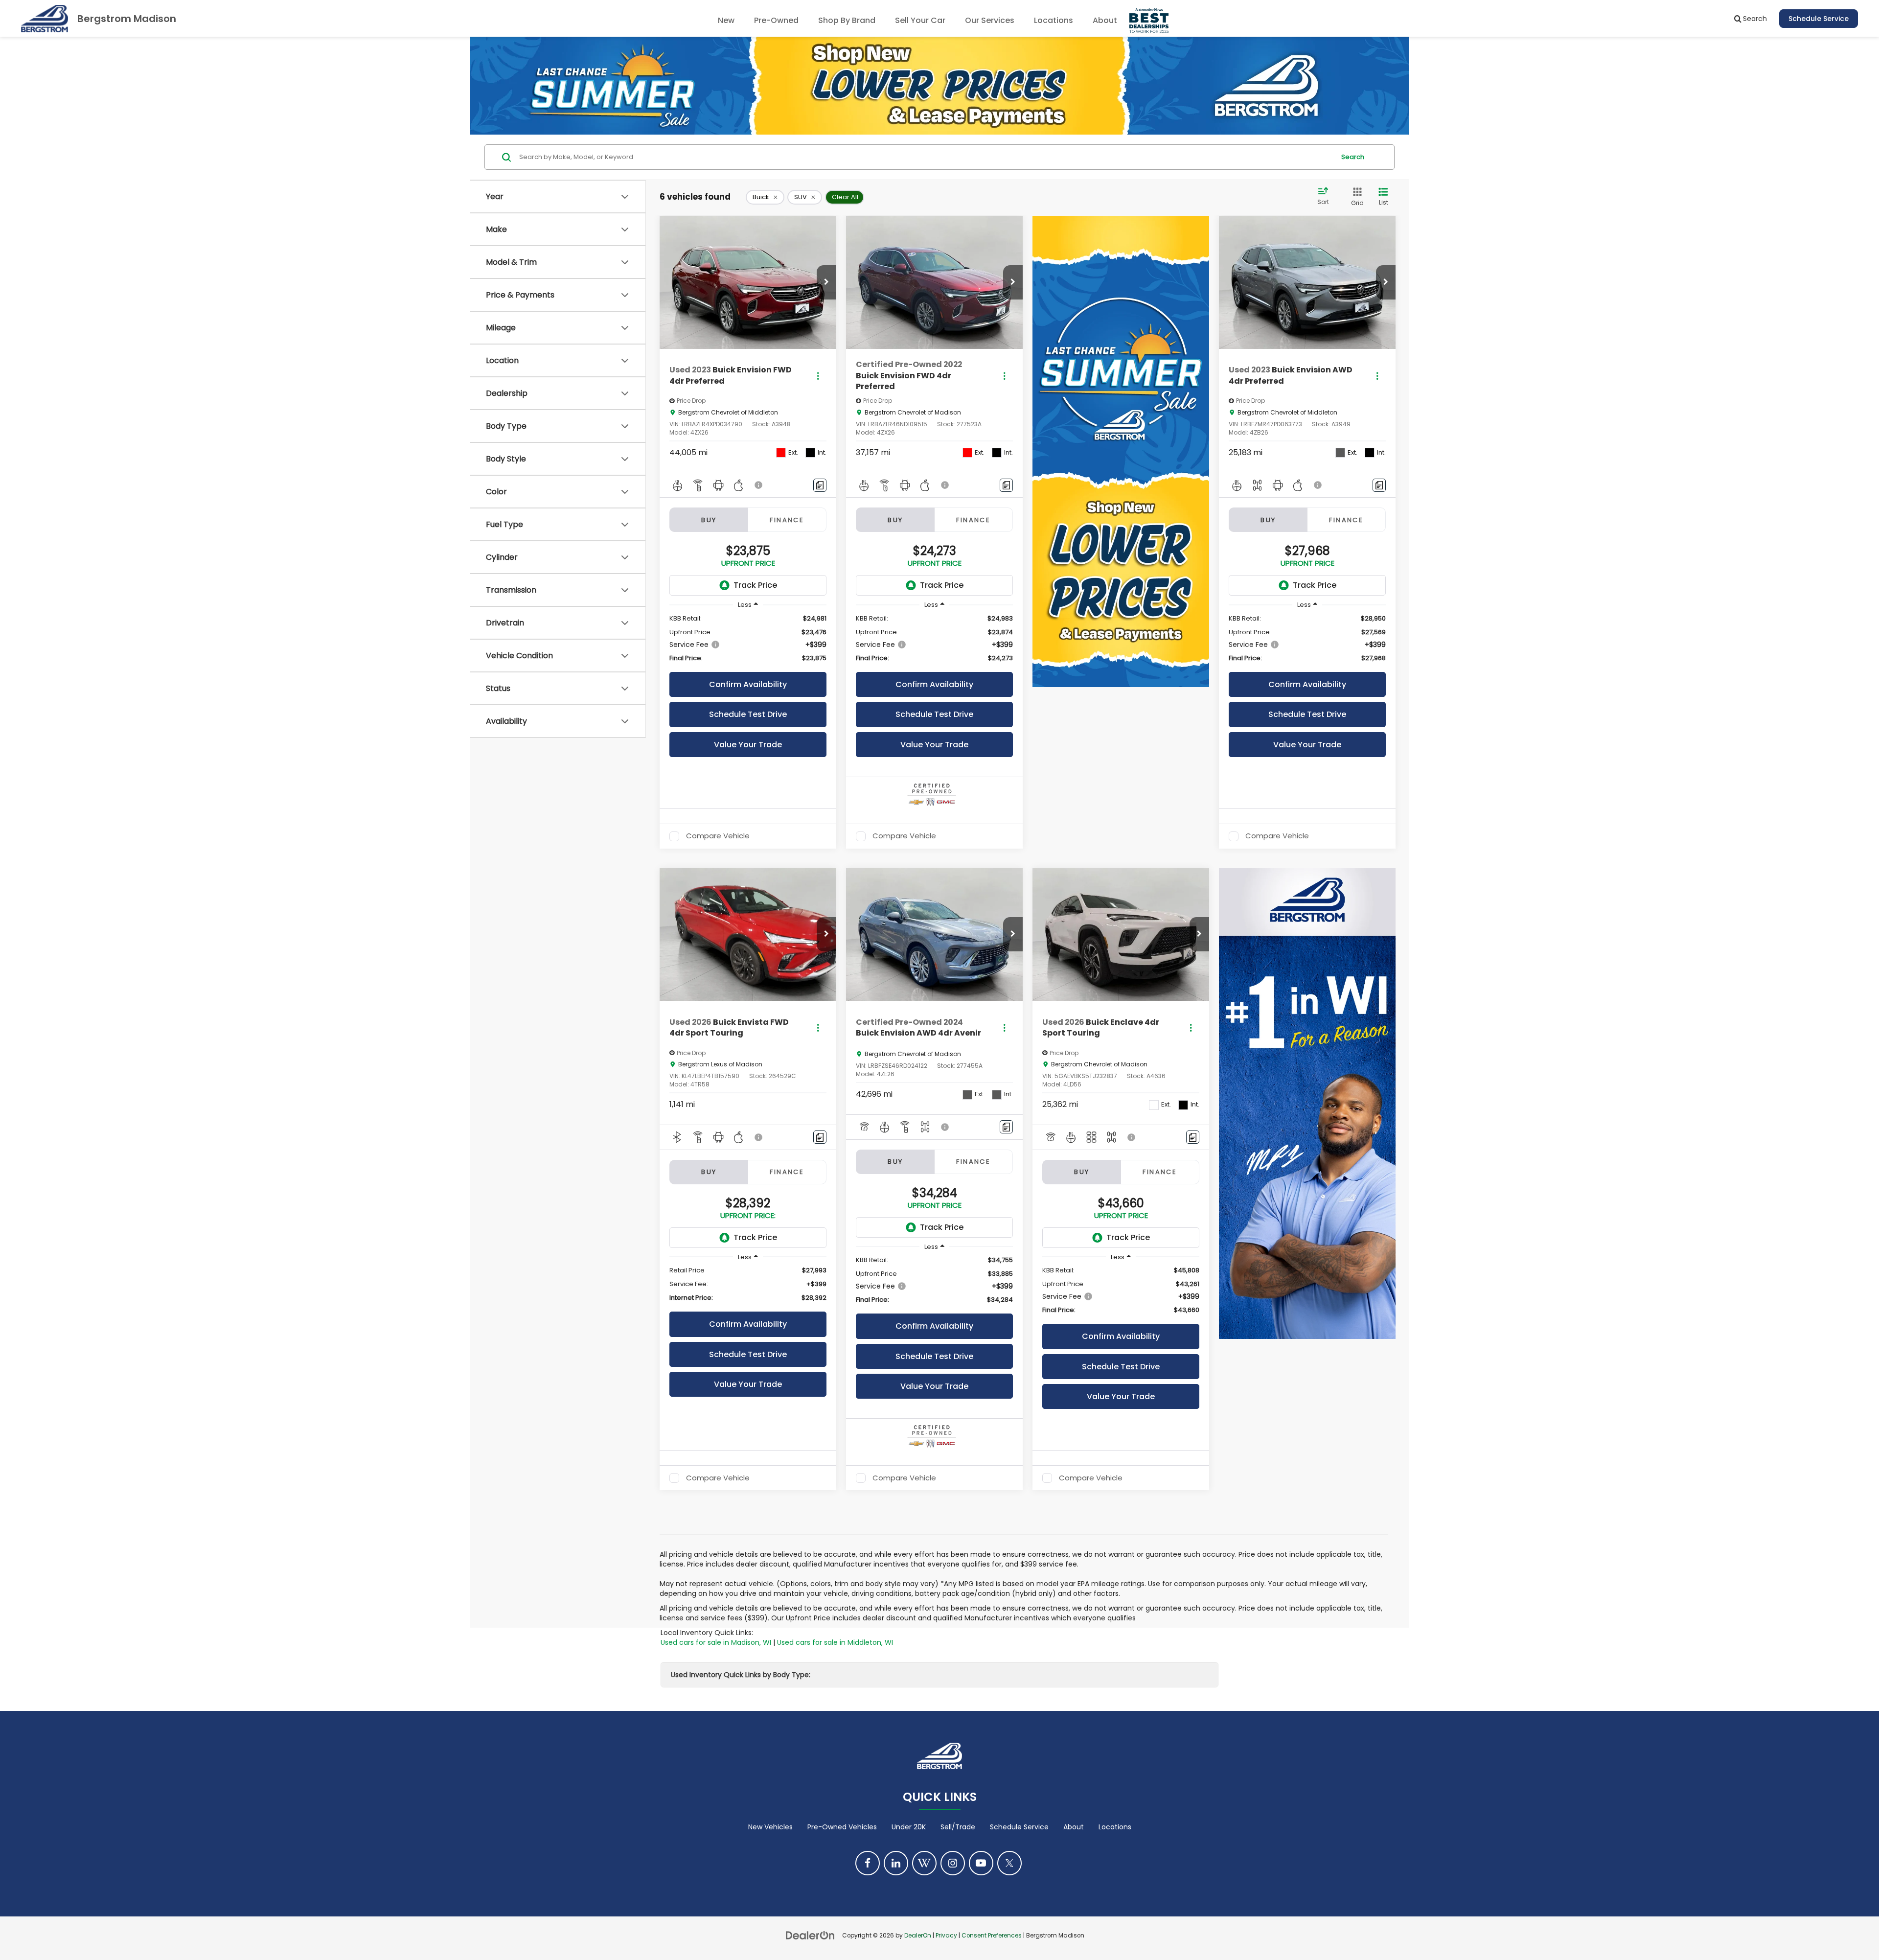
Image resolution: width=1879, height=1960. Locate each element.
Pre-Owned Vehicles (842, 1827)
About (1074, 1827)
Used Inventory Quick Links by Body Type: (741, 1675)
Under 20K (909, 1827)
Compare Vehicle (718, 836)
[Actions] (818, 376)
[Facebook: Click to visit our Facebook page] (868, 1863)
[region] (748, 638)
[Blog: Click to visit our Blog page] (924, 1863)
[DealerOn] (810, 1935)
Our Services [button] (990, 20)
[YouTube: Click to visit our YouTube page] (981, 1863)
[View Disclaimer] (759, 485)
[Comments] (820, 485)
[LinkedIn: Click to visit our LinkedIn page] (896, 1863)
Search (1353, 157)
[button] (826, 282)
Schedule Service (1819, 19)
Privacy (946, 1936)
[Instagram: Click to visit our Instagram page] (953, 1863)
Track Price (755, 585)
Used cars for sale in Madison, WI (716, 1642)
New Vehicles (770, 1827)
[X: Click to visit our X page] (1009, 1863)
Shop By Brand (847, 20)
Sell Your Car (920, 20)
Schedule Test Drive (748, 714)
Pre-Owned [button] (776, 20)
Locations (1054, 20)
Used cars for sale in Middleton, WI (835, 1642)
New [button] (726, 20)
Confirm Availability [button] (748, 684)
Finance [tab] (787, 520)
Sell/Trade (958, 1827)
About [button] (1105, 20)
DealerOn (918, 1936)
